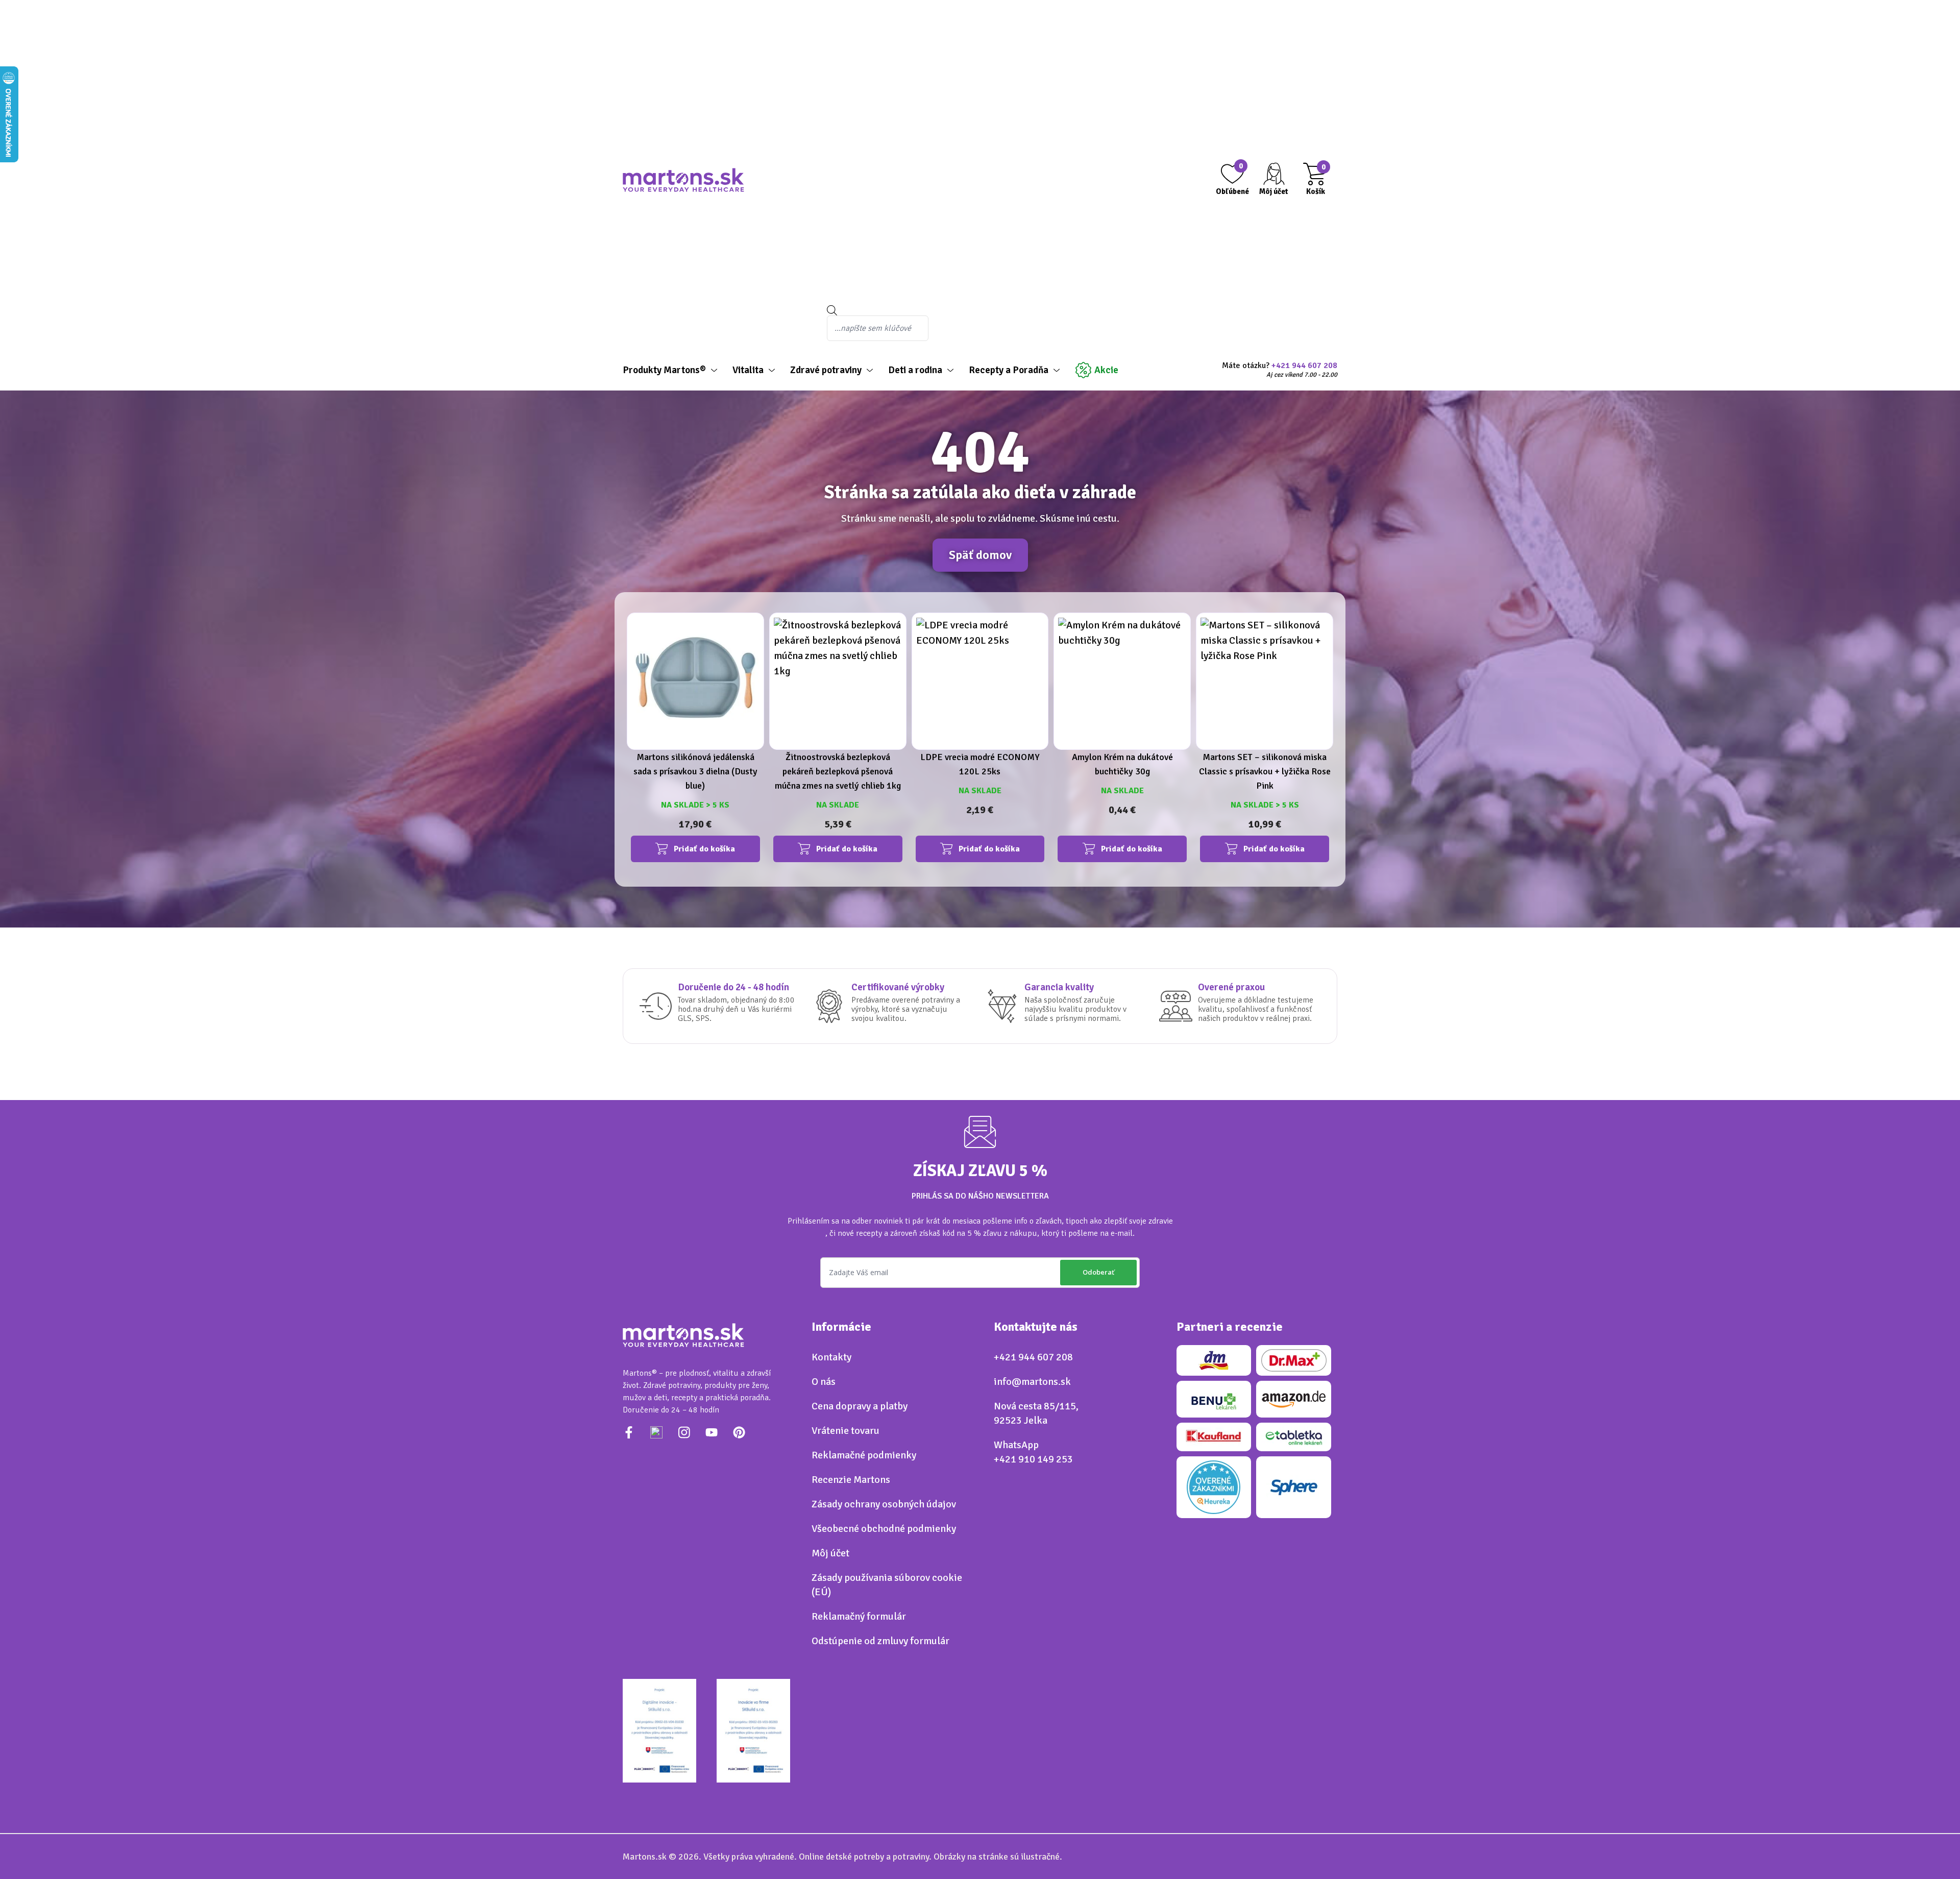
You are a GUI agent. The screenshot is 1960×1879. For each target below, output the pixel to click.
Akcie (1106, 370)
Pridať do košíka (704, 849)
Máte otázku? (1280, 370)
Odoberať (1098, 1272)
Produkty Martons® (664, 370)
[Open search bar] (977, 310)
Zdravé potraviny (826, 370)
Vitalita (748, 370)
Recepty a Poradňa (1009, 370)
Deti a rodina (915, 370)
